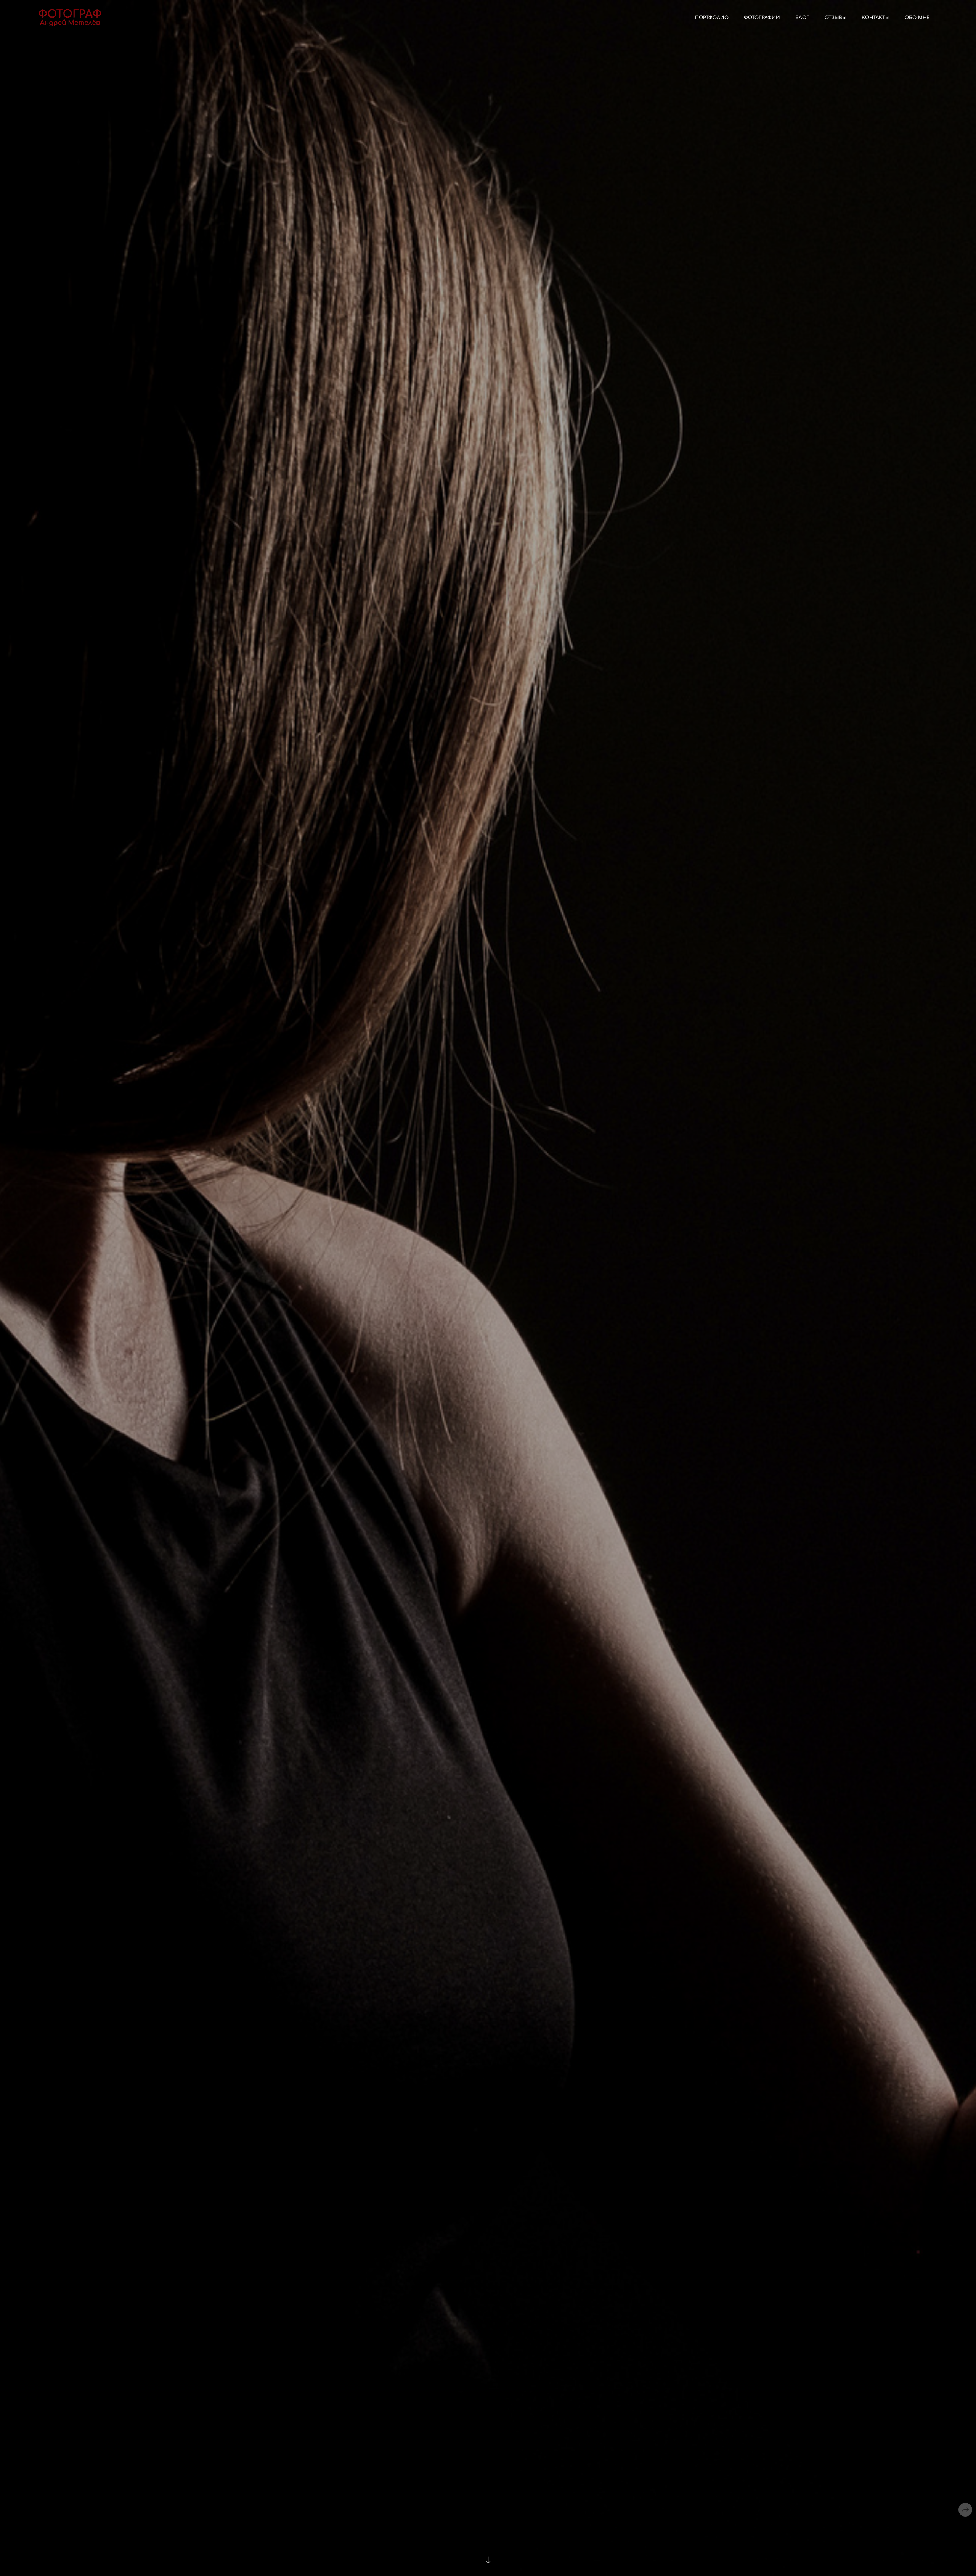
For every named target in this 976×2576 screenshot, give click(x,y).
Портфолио (712, 18)
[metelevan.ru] (70, 18)
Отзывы (836, 18)
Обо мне (917, 18)
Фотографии (762, 18)
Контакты (876, 18)
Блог (802, 18)
